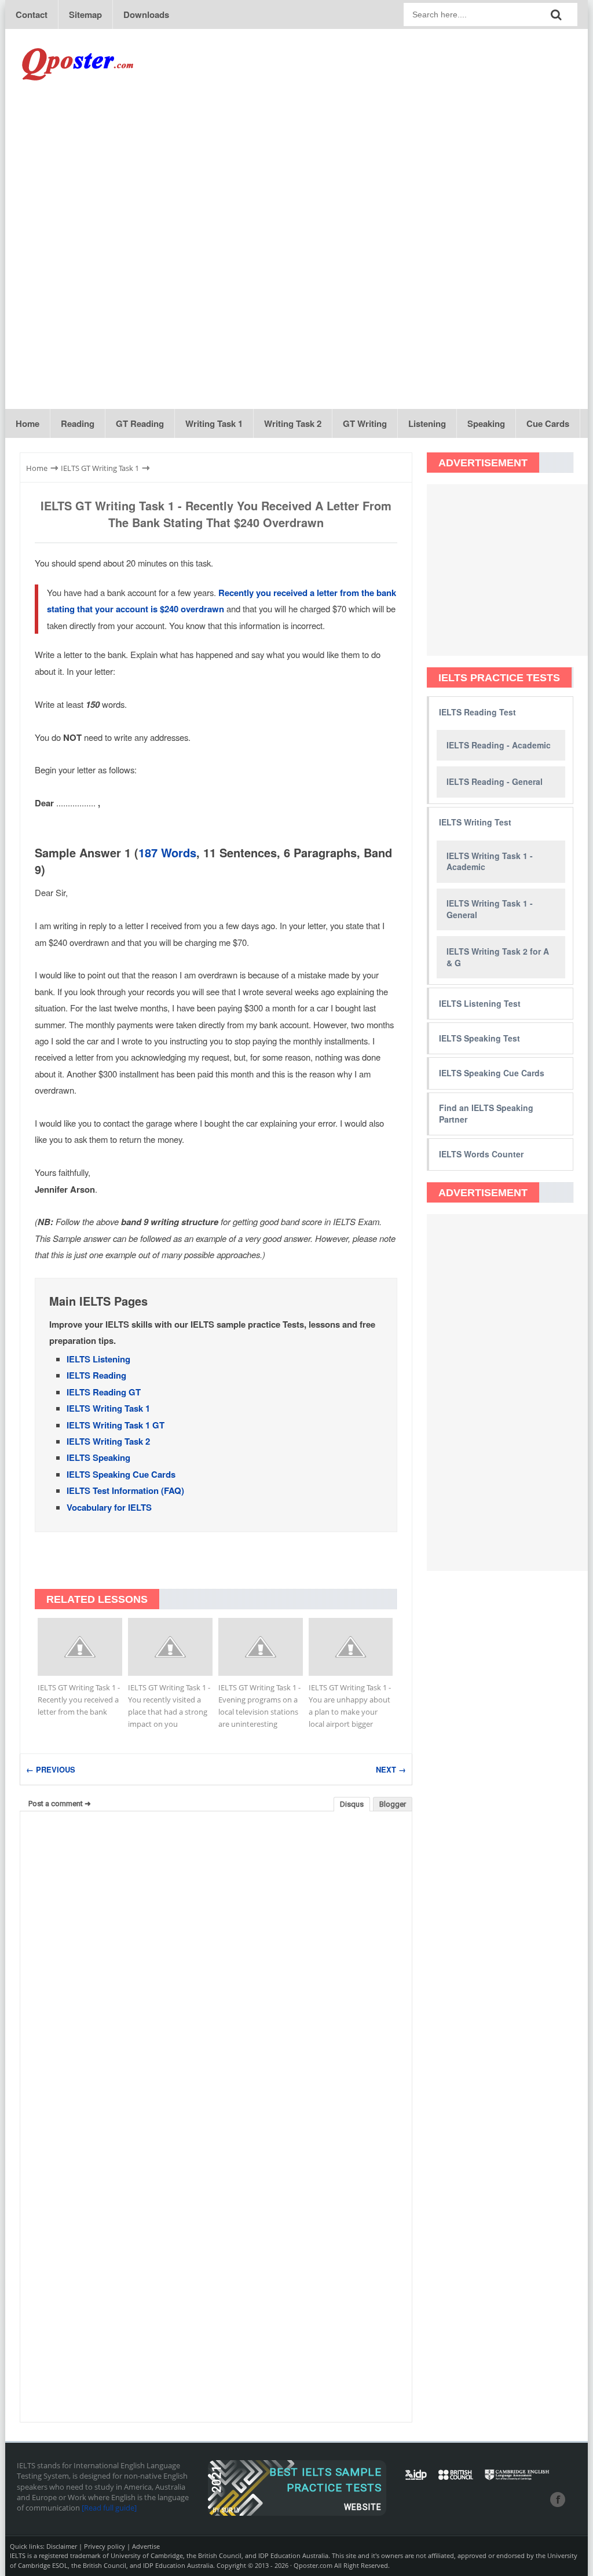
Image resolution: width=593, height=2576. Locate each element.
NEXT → (391, 1769)
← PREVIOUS (51, 1769)
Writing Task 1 (214, 423)
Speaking (486, 423)
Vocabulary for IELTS (109, 1507)
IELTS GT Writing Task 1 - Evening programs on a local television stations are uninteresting (259, 1706)
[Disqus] (216, 1968)
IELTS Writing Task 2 (108, 1441)
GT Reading (140, 423)
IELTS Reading (96, 1375)
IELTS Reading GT (104, 1392)
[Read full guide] (109, 2508)
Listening (427, 423)
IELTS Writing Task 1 (108, 1408)
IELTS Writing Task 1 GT (116, 1425)
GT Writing (365, 423)
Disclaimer (62, 2546)
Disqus (352, 1804)
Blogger (393, 1804)
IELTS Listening (98, 1359)
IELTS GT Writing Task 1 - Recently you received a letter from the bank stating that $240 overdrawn (216, 514)
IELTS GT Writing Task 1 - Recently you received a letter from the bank (79, 1700)
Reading (78, 423)
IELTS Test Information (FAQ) (125, 1490)
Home (28, 423)
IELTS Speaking (98, 1457)
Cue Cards (548, 423)
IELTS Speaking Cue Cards (121, 1474)
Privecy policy (105, 2546)
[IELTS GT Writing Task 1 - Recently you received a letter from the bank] (80, 1647)
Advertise (146, 2546)
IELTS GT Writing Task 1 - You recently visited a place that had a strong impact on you (169, 1706)
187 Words (167, 852)
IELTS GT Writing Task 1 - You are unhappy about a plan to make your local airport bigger (350, 1706)
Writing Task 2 (293, 423)
